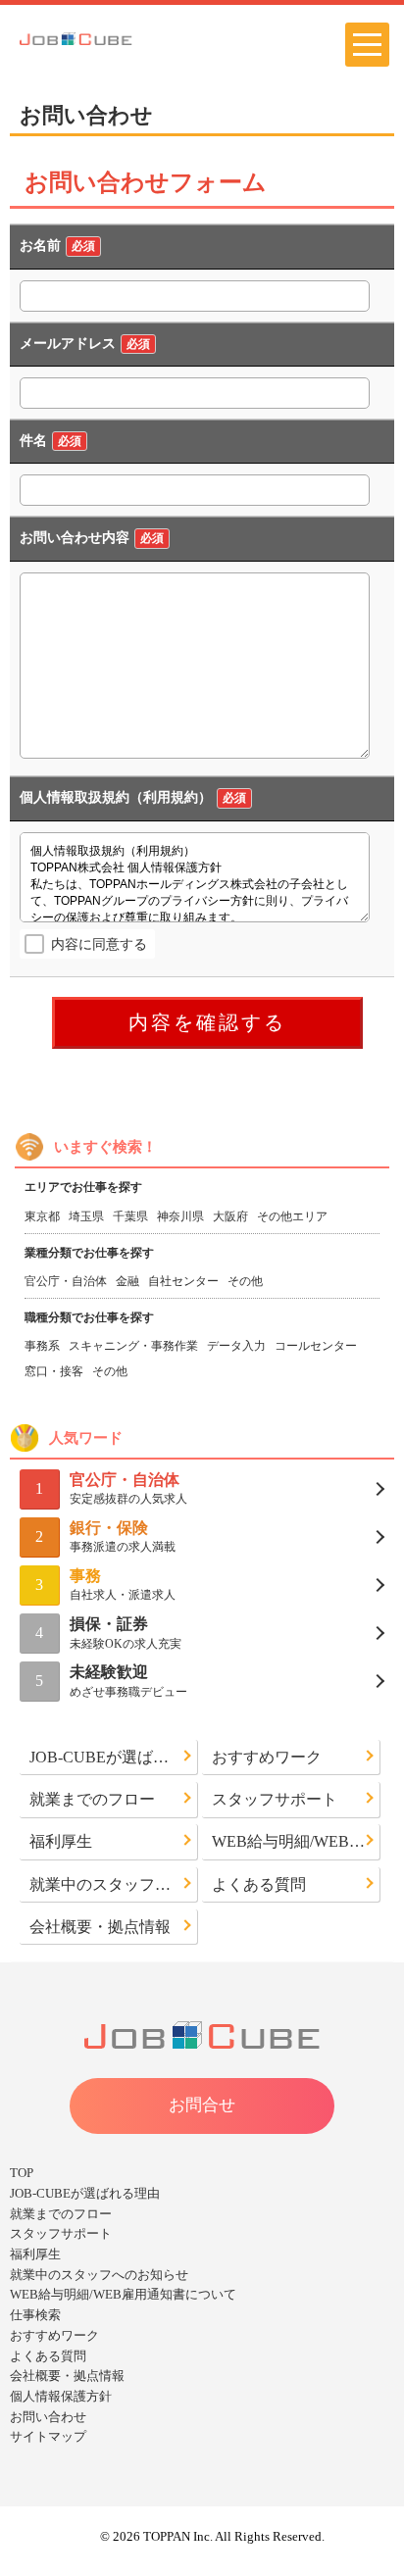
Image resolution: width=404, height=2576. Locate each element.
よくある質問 (259, 1884)
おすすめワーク (267, 1757)
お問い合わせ (48, 2417)
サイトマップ (48, 2436)
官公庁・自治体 (66, 1281)
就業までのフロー (92, 1799)
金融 (127, 1281)
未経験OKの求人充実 (126, 1633)
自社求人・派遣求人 (123, 1585)
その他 (245, 1281)
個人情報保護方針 (61, 2396)
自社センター (183, 1281)
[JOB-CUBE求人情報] (106, 37)
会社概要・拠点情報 (100, 1927)
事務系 (42, 1346)
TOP (22, 2173)
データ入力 (236, 1346)
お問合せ (202, 2105)
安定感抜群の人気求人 (128, 1488)
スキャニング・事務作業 (133, 1346)
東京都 (42, 1216)
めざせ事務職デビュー (128, 1681)
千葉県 (130, 1216)
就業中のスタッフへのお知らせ (114, 1884)
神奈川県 (180, 1216)
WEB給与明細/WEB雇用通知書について (296, 1841)
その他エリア (292, 1216)
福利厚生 (61, 1841)
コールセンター (316, 1346)
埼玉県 (86, 1216)
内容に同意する (99, 944)
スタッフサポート (275, 1799)
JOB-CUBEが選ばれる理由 (114, 1757)
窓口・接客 (54, 1371)
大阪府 (230, 1216)
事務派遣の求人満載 (123, 1536)
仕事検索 (35, 2315)
